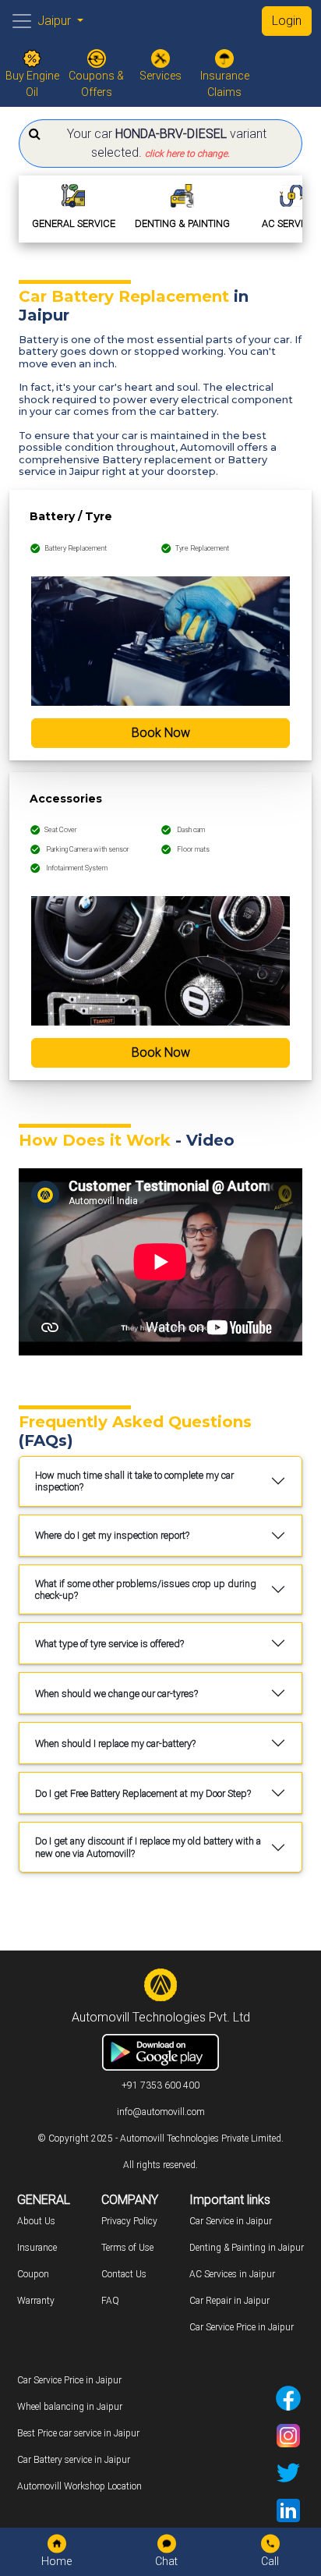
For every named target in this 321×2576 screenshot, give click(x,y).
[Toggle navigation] (22, 21)
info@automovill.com (161, 2112)
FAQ (110, 2301)
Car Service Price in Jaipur (242, 2327)
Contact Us (124, 2274)
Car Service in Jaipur (231, 2221)
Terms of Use (127, 2248)
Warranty (36, 2301)
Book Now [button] (161, 733)
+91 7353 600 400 (160, 2085)
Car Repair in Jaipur (229, 2301)
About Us (36, 2221)
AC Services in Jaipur (232, 2274)
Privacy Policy (129, 2221)
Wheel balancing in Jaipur (70, 2407)
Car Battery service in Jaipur (74, 2460)
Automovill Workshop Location (79, 2486)
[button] (160, 144)
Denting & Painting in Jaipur (247, 2248)
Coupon (33, 2274)
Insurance (37, 2248)
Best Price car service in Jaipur (78, 2433)
